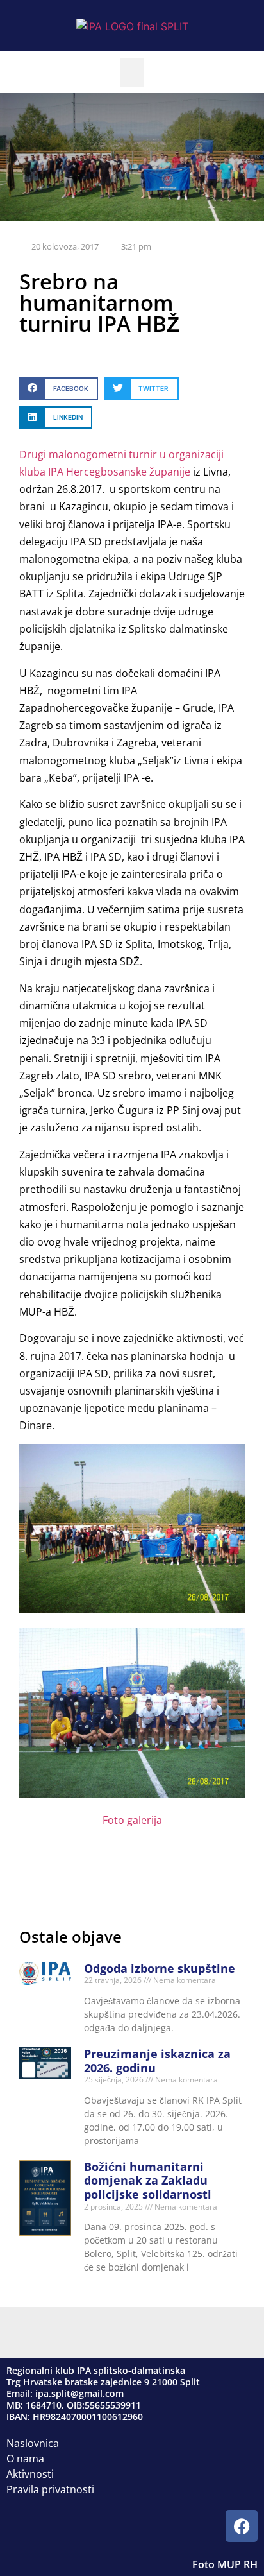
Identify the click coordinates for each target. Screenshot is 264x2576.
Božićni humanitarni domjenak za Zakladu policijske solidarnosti (148, 2180)
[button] (132, 72)
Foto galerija (132, 1820)
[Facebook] (242, 2526)
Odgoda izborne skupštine (160, 1968)
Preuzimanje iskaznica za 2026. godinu (157, 2061)
